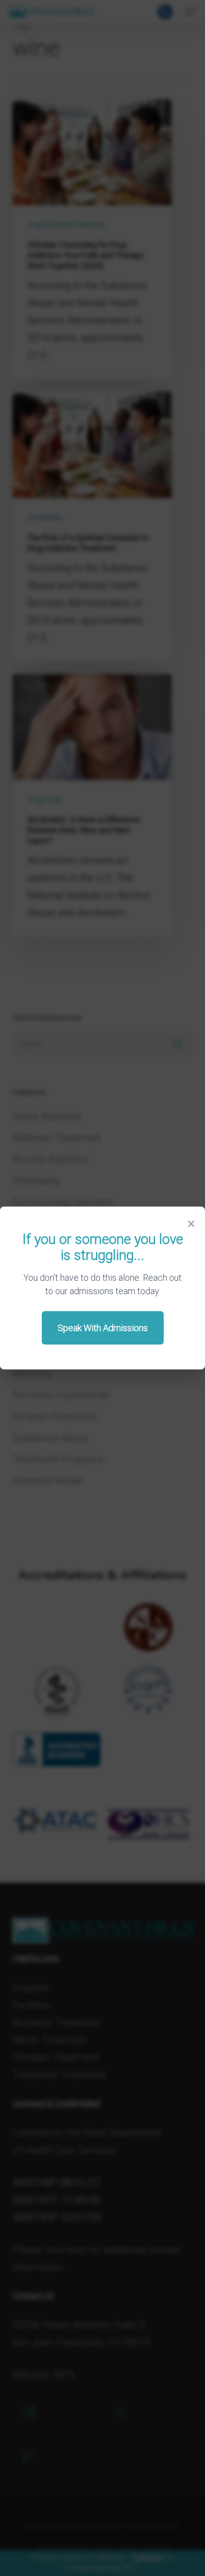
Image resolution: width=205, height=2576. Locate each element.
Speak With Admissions (103, 1328)
